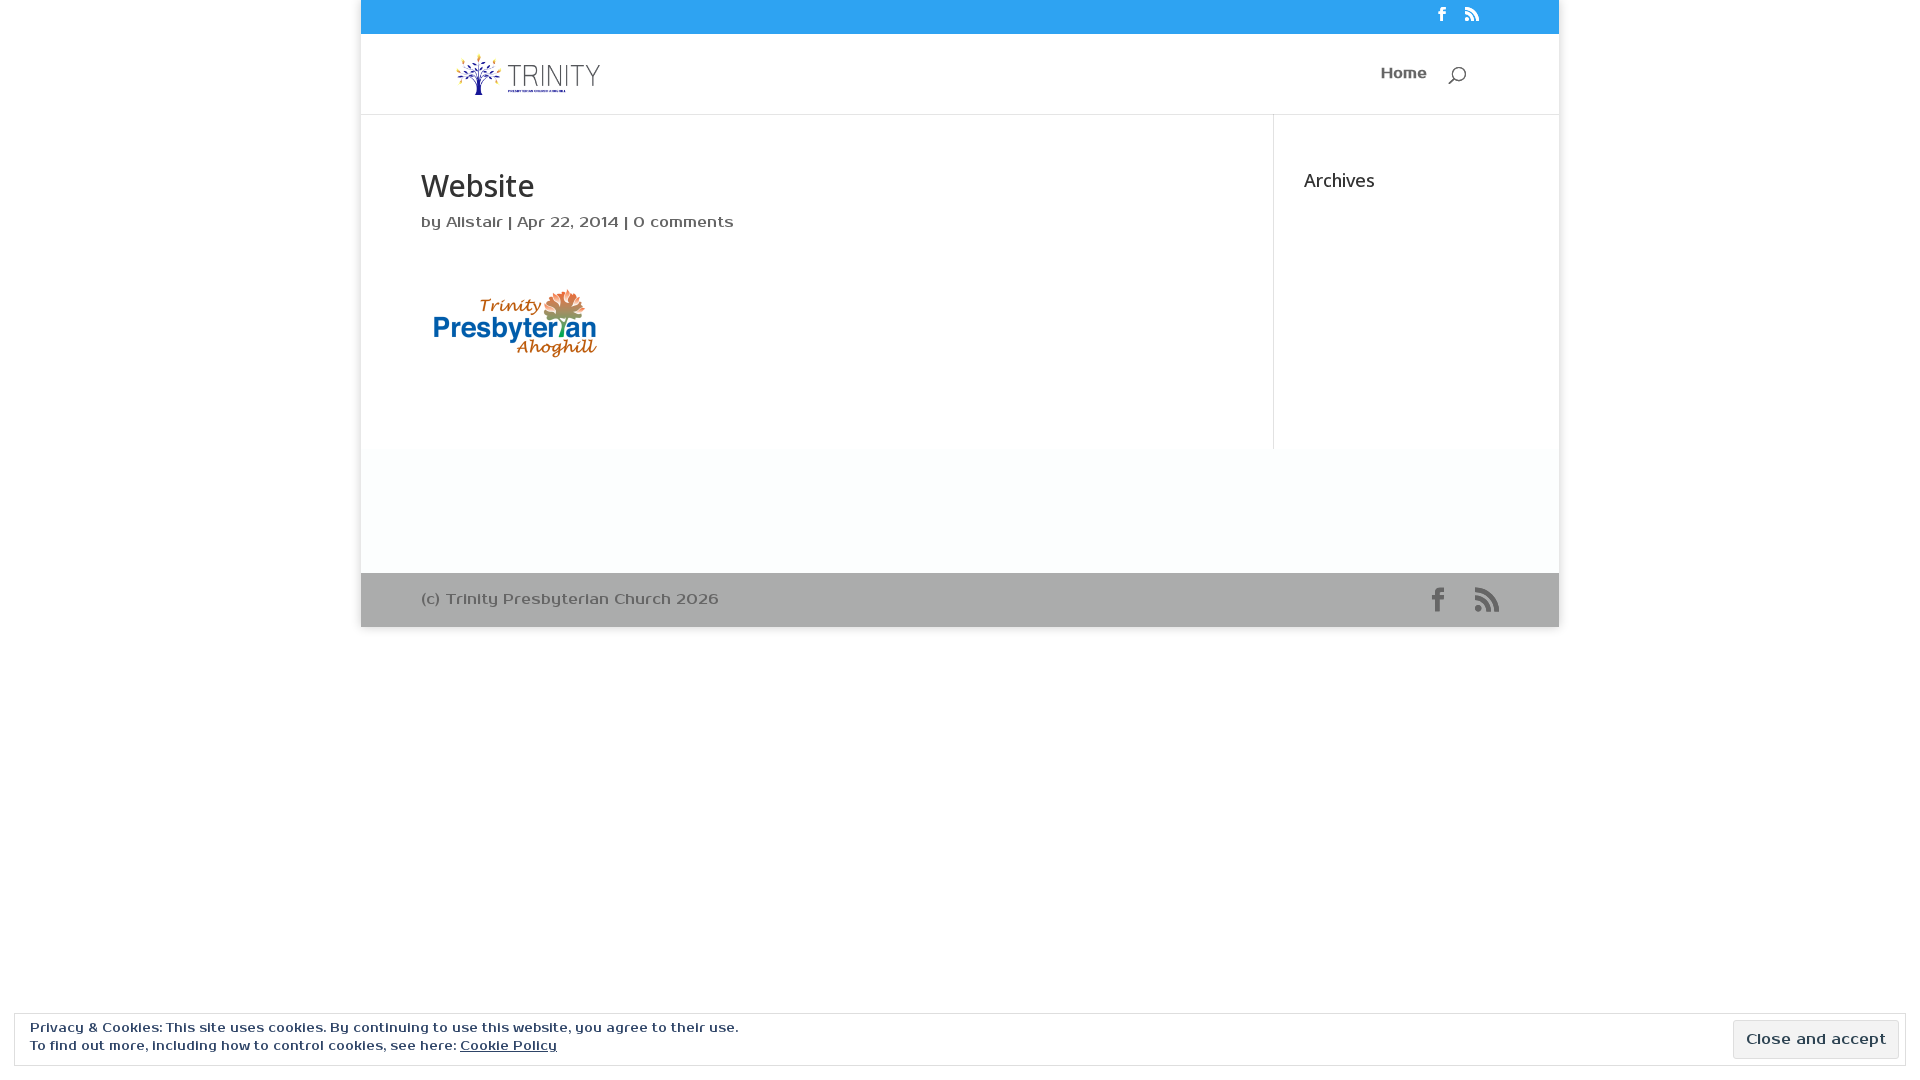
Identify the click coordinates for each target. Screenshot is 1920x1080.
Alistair (474, 222)
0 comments (683, 222)
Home (1404, 74)
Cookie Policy (508, 1046)
